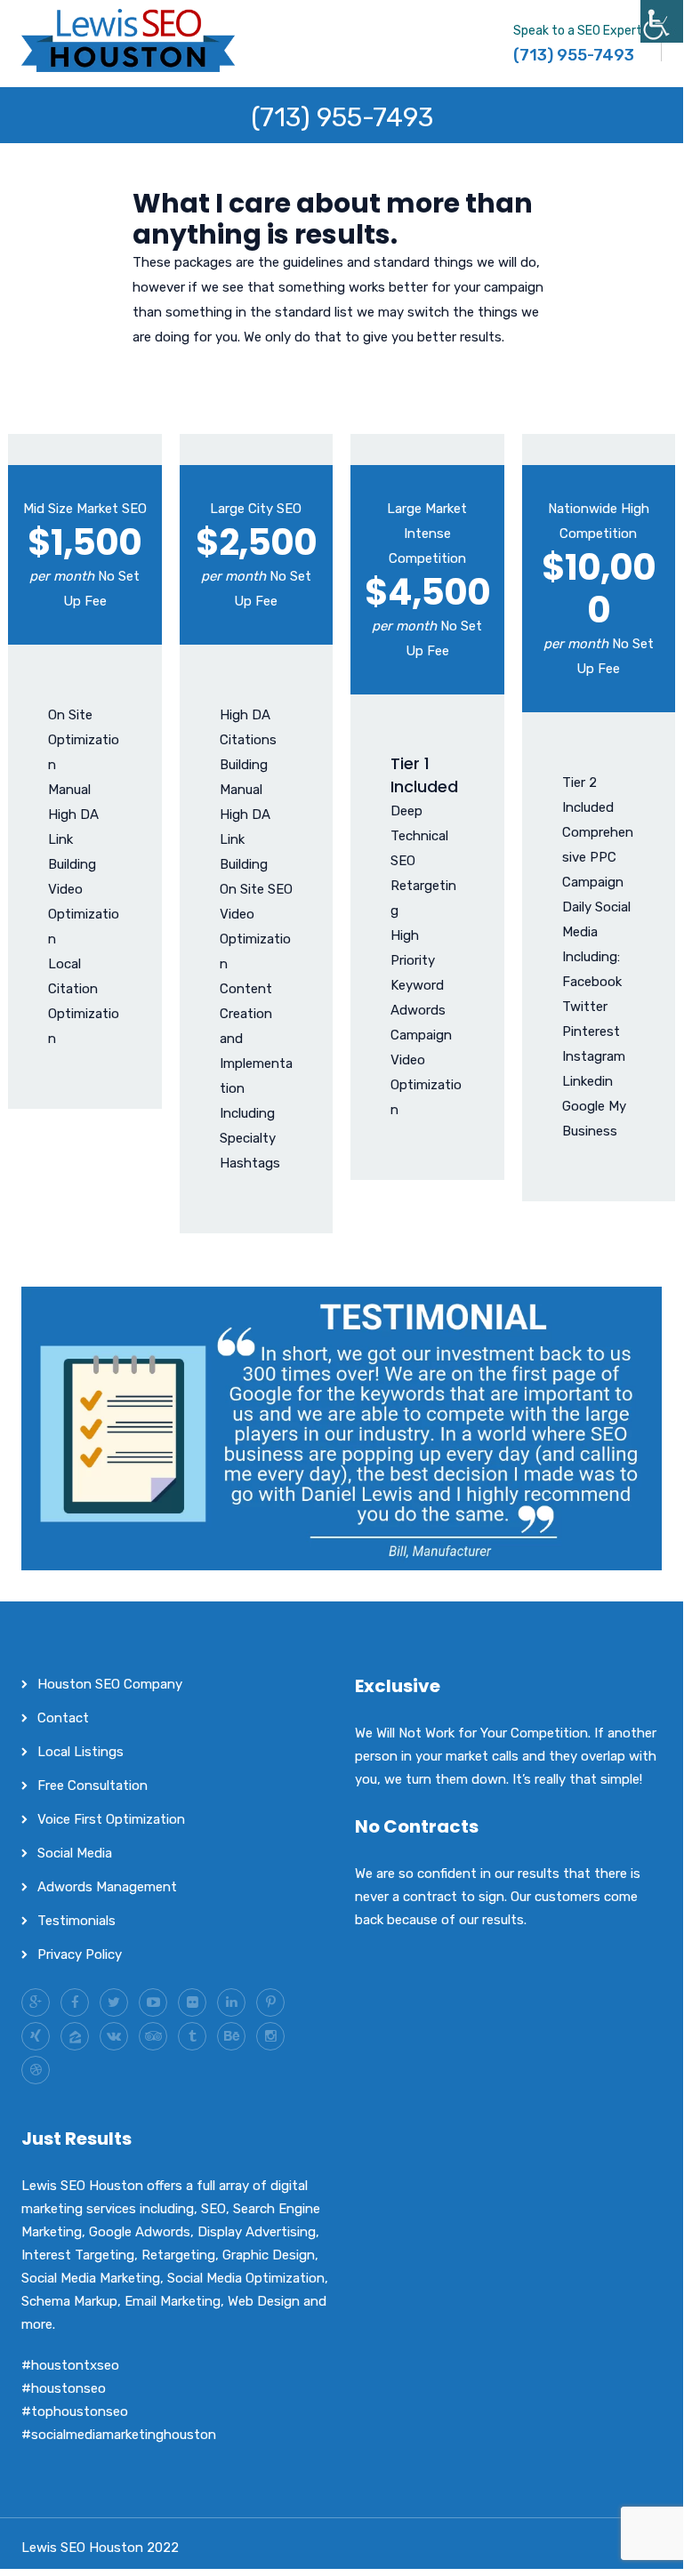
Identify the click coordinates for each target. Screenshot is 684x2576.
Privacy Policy (80, 1954)
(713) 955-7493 (342, 117)
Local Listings (80, 1752)
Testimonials (76, 1921)
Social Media (75, 1853)
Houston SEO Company (110, 1684)
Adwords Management (107, 1887)
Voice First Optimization (111, 1819)
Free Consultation (93, 1786)
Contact (63, 1718)
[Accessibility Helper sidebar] (662, 21)
